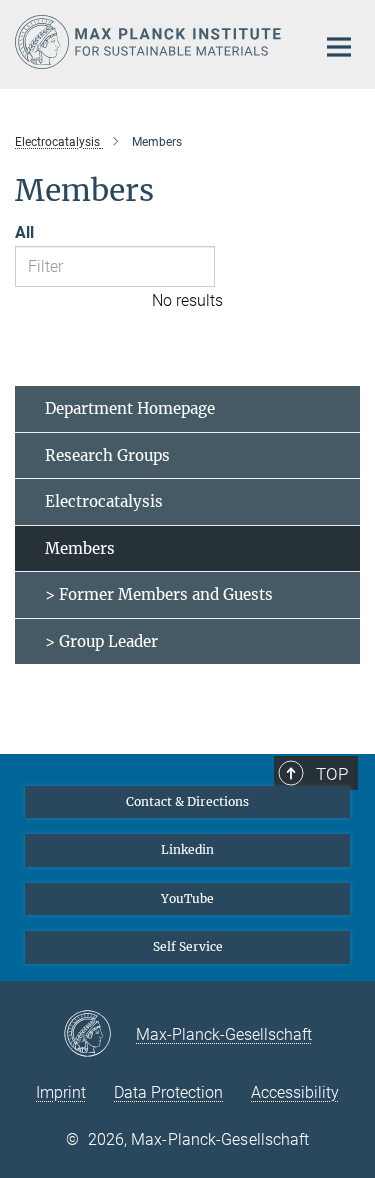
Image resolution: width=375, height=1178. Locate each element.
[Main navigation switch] (339, 47)
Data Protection (168, 1092)
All (24, 232)
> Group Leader (101, 641)
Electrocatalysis (104, 501)
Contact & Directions (187, 801)
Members (80, 548)
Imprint (61, 1092)
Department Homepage (130, 408)
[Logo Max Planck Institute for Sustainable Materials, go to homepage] (150, 42)
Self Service (188, 946)
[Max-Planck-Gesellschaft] (99, 1035)
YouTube (187, 898)
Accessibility (295, 1092)
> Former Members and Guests (159, 594)
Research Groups (107, 455)
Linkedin (187, 849)
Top (332, 774)
